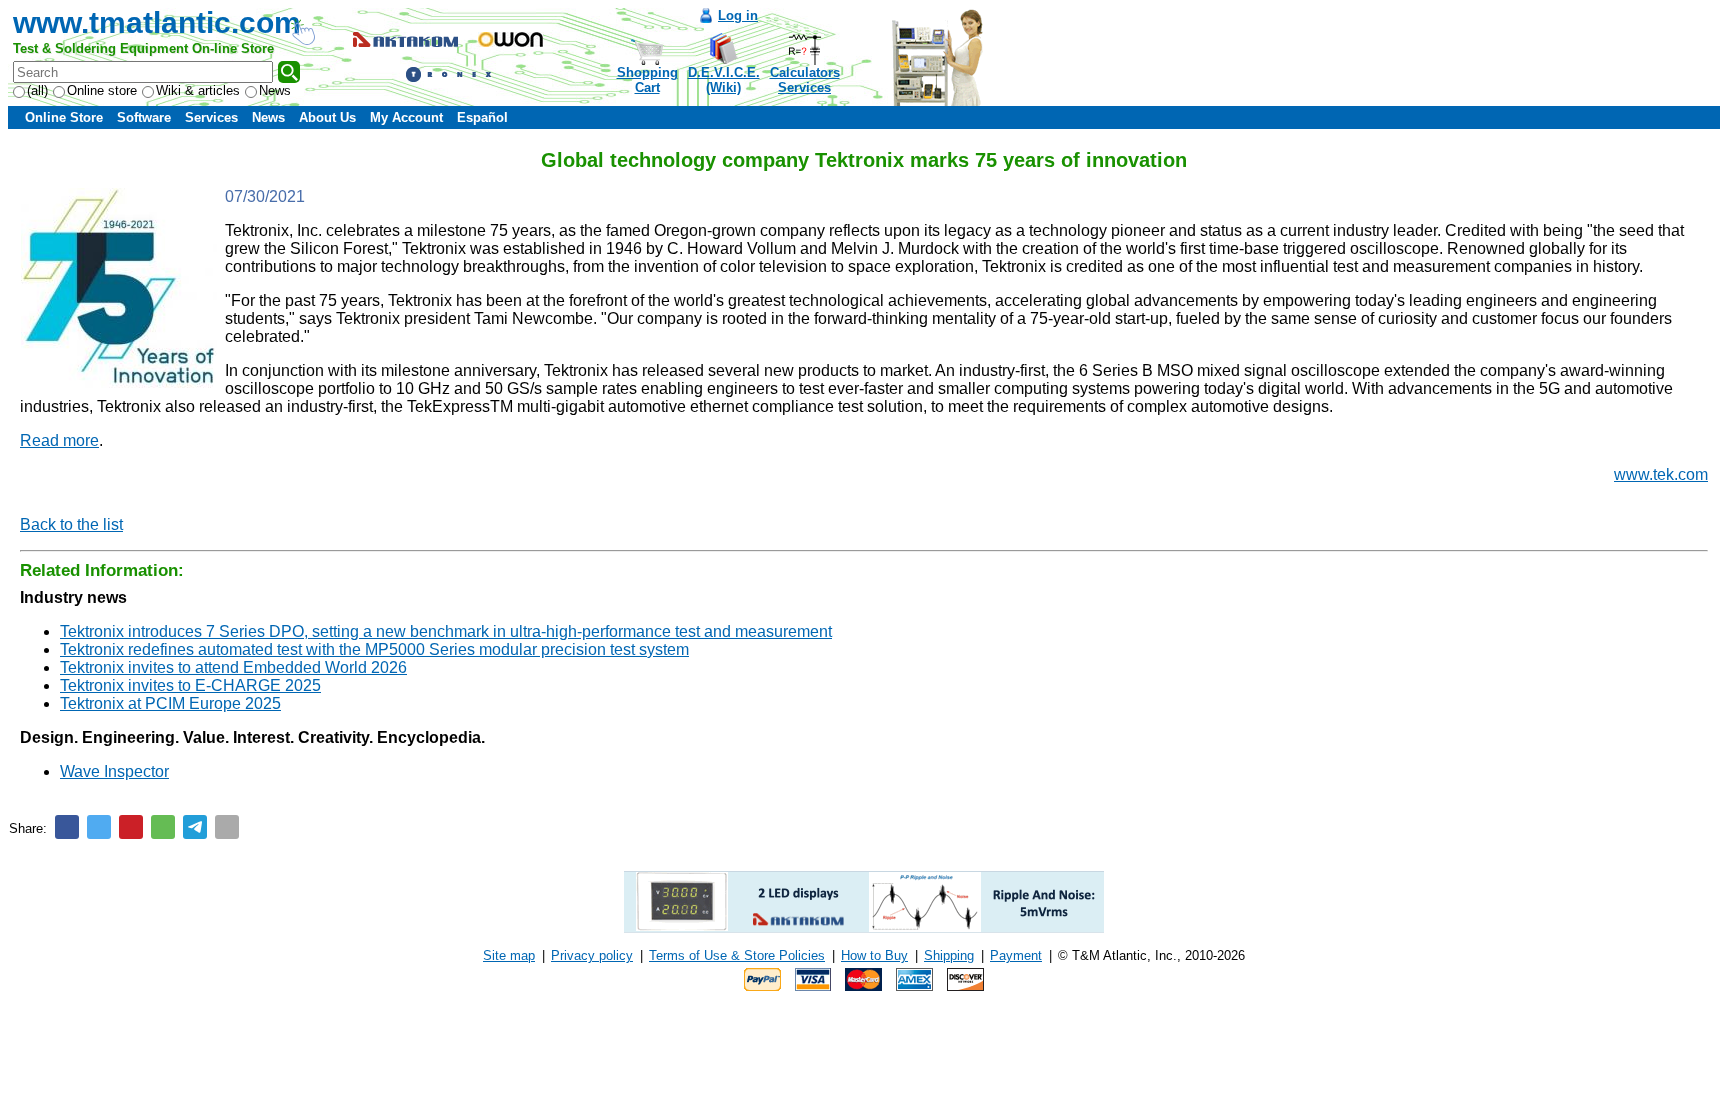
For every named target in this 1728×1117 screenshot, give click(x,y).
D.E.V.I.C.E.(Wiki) (724, 80)
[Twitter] (99, 827)
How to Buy (874, 955)
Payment (1016, 955)
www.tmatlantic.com (157, 22)
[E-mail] (227, 827)
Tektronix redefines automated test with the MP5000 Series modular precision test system (374, 649)
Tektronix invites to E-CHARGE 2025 (190, 685)
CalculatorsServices (805, 80)
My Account (406, 117)
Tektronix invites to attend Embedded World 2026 (233, 667)
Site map (509, 955)
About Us (327, 117)
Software (144, 117)
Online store (102, 90)
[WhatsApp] (163, 827)
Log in (738, 15)
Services (211, 117)
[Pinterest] (131, 827)
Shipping (949, 955)
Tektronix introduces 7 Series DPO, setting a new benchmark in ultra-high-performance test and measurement (446, 631)
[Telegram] (195, 827)
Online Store (64, 117)
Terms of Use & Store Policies (737, 955)
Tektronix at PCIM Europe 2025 (170, 703)
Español (482, 117)
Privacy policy (592, 955)
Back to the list (71, 524)
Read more (59, 440)
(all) (37, 90)
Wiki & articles (198, 90)
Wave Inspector (114, 771)
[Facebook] (67, 827)
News (275, 90)
